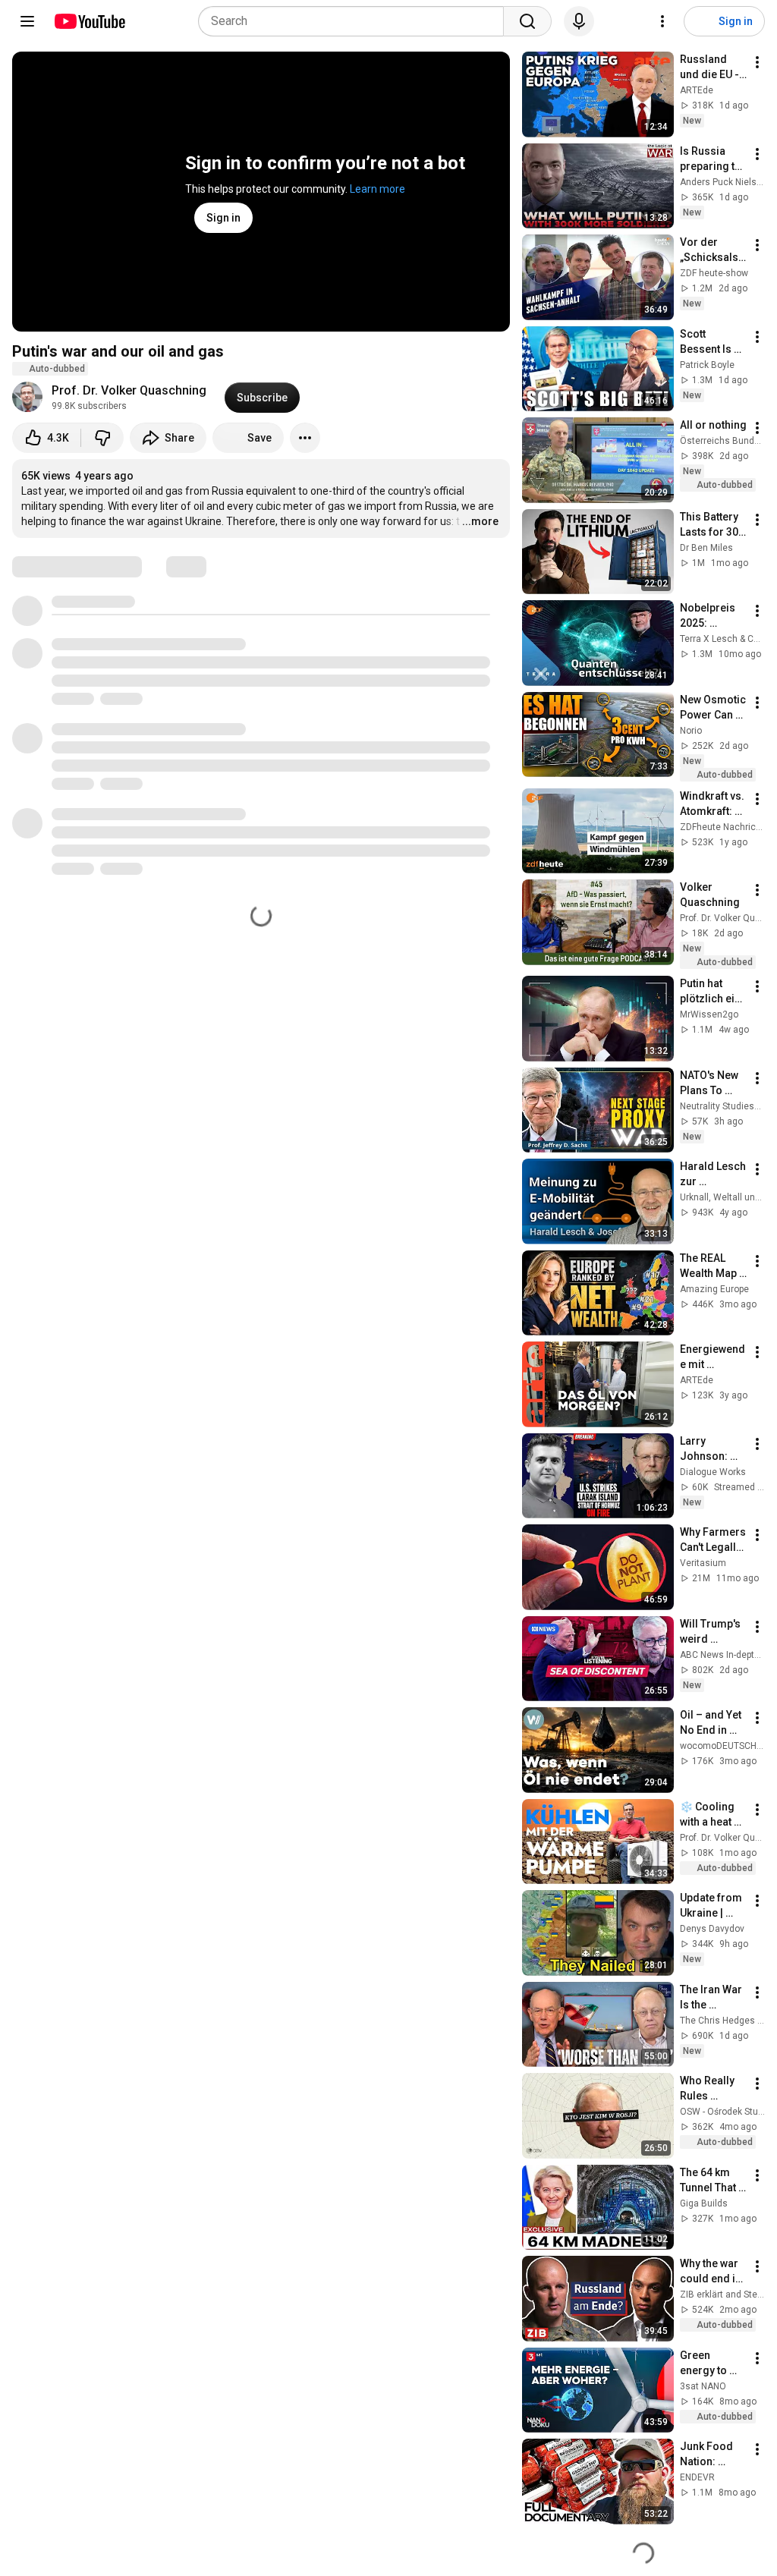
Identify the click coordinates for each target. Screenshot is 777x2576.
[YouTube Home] (89, 21)
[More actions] (305, 438)
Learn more (377, 189)
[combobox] (355, 21)
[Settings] (662, 21)
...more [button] (480, 521)
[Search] (527, 21)
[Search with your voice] (579, 21)
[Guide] (27, 21)
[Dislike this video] (102, 438)
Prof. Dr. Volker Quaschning (129, 390)
